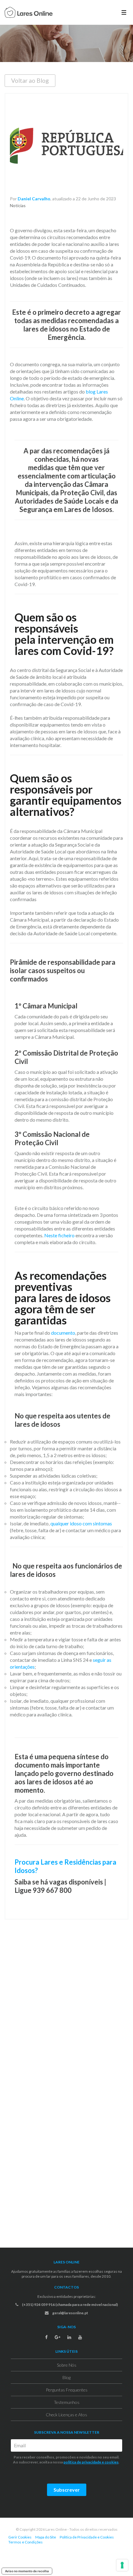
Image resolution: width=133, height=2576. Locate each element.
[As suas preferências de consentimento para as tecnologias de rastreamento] (122, 2565)
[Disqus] (66, 2006)
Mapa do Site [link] (46, 2537)
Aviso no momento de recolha (27, 2571)
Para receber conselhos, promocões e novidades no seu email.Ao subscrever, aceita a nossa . (66, 2460)
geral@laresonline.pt (70, 2313)
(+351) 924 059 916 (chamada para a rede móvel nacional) (70, 2305)
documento (63, 1333)
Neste (51, 1235)
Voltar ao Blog (30, 80)
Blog (66, 2377)
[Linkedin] (69, 2337)
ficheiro (66, 1235)
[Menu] (124, 12)
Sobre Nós (67, 2365)
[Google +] (58, 2337)
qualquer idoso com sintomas (81, 1523)
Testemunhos (67, 2402)
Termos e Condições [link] (26, 2542)
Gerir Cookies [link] (20, 2537)
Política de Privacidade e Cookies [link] (87, 2537)
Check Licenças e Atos (66, 2415)
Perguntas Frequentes (67, 2390)
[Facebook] (46, 2337)
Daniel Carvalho (34, 199)
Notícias (18, 205)
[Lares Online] (29, 13)
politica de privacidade (82, 2462)
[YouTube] (80, 2337)
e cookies (110, 2462)
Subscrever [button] (67, 2490)
